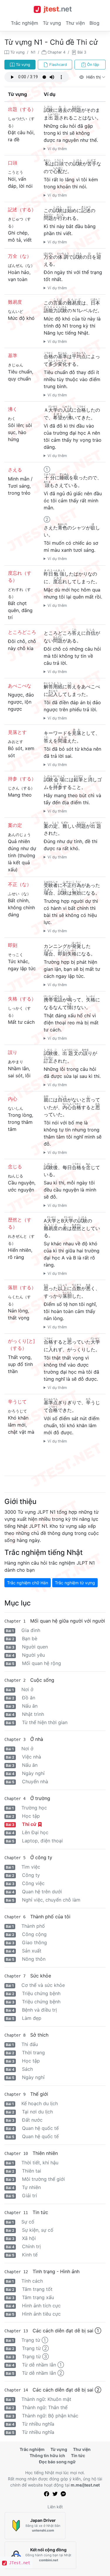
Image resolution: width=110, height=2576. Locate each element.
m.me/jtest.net (85, 2485)
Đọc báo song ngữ (57, 2462)
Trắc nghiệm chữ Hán (28, 1583)
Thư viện (75, 23)
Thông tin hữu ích (47, 2455)
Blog (94, 23)
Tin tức (78, 2455)
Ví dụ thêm (57, 149)
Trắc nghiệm (24, 23)
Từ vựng (52, 23)
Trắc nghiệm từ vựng (75, 1583)
